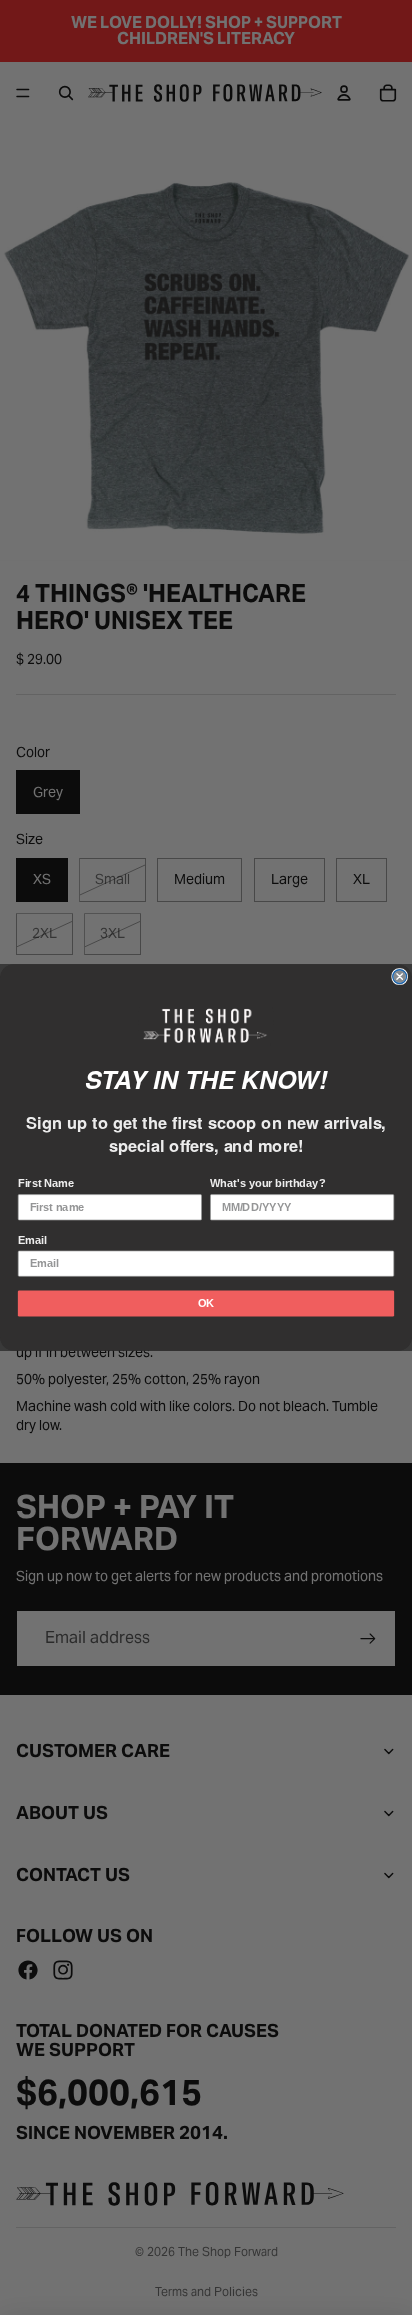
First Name (46, 1184)
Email (32, 1240)
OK (206, 1303)
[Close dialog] (400, 977)
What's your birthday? (267, 1184)
